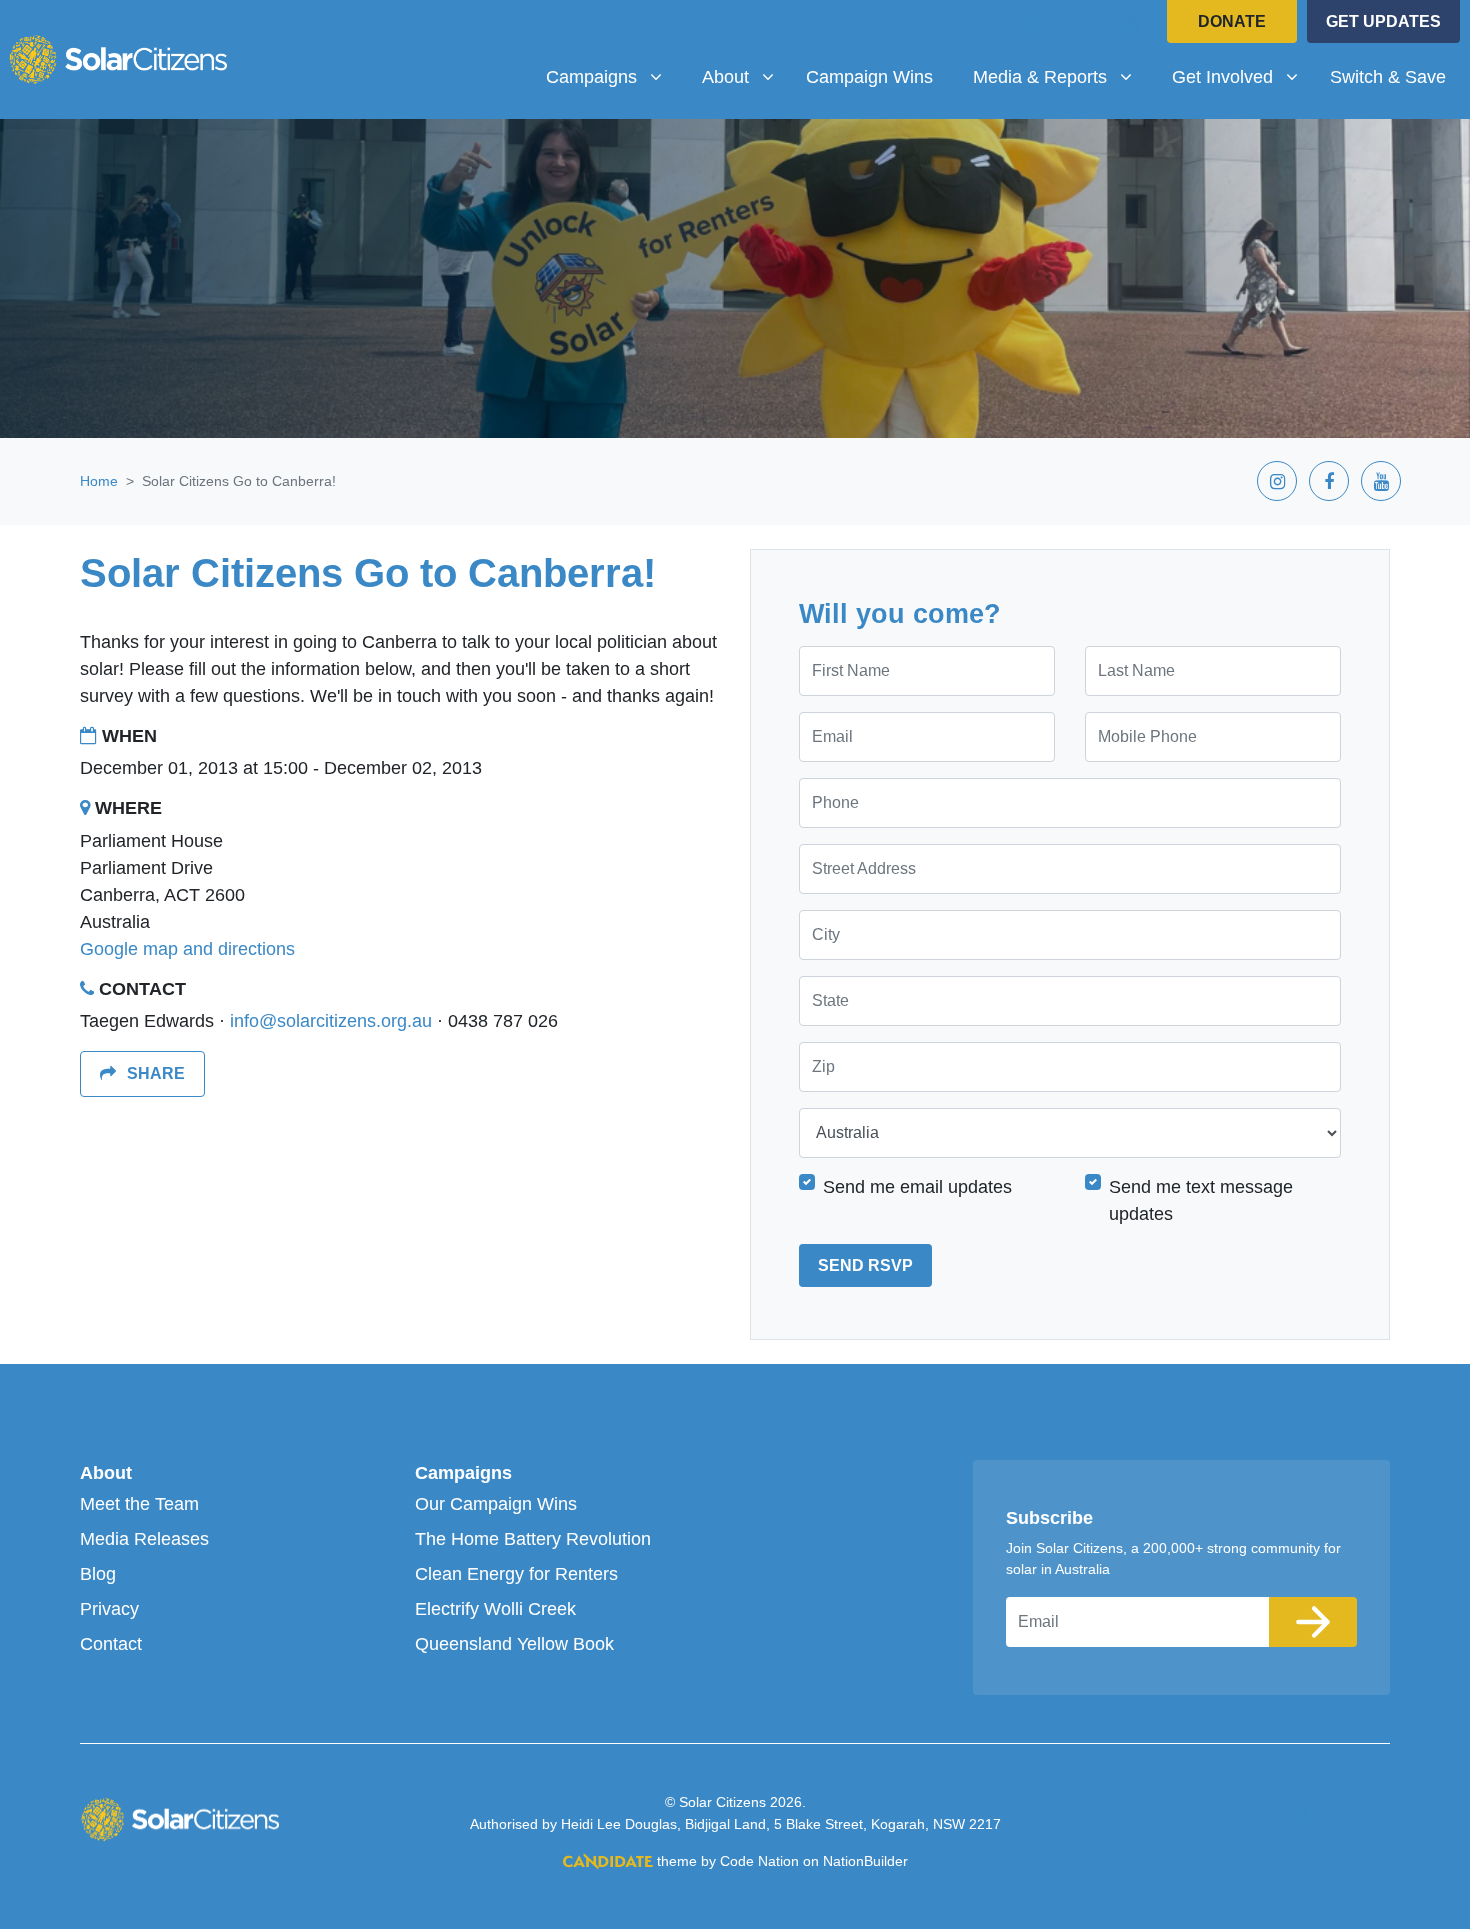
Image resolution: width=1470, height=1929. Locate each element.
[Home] (118, 59)
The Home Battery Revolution (533, 1539)
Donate (1232, 21)
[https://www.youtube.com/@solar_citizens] (1134, 24)
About (106, 1473)
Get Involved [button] (1242, 76)
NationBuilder (865, 1861)
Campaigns (463, 1473)
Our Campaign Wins (496, 1504)
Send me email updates (917, 1187)
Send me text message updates (1201, 1200)
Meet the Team (139, 1504)
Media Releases (144, 1539)
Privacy (109, 1609)
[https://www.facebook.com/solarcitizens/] (1082, 24)
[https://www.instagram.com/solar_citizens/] (1030, 24)
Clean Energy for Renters (516, 1574)
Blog (98, 1574)
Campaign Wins (869, 77)
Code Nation (759, 1861)
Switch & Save (1388, 77)
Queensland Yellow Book (514, 1644)
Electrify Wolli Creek (495, 1609)
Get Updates (1383, 21)
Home (99, 481)
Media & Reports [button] (1047, 76)
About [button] (745, 76)
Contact (111, 1644)
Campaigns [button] (611, 76)
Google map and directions (187, 949)
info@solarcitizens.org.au (331, 1021)
